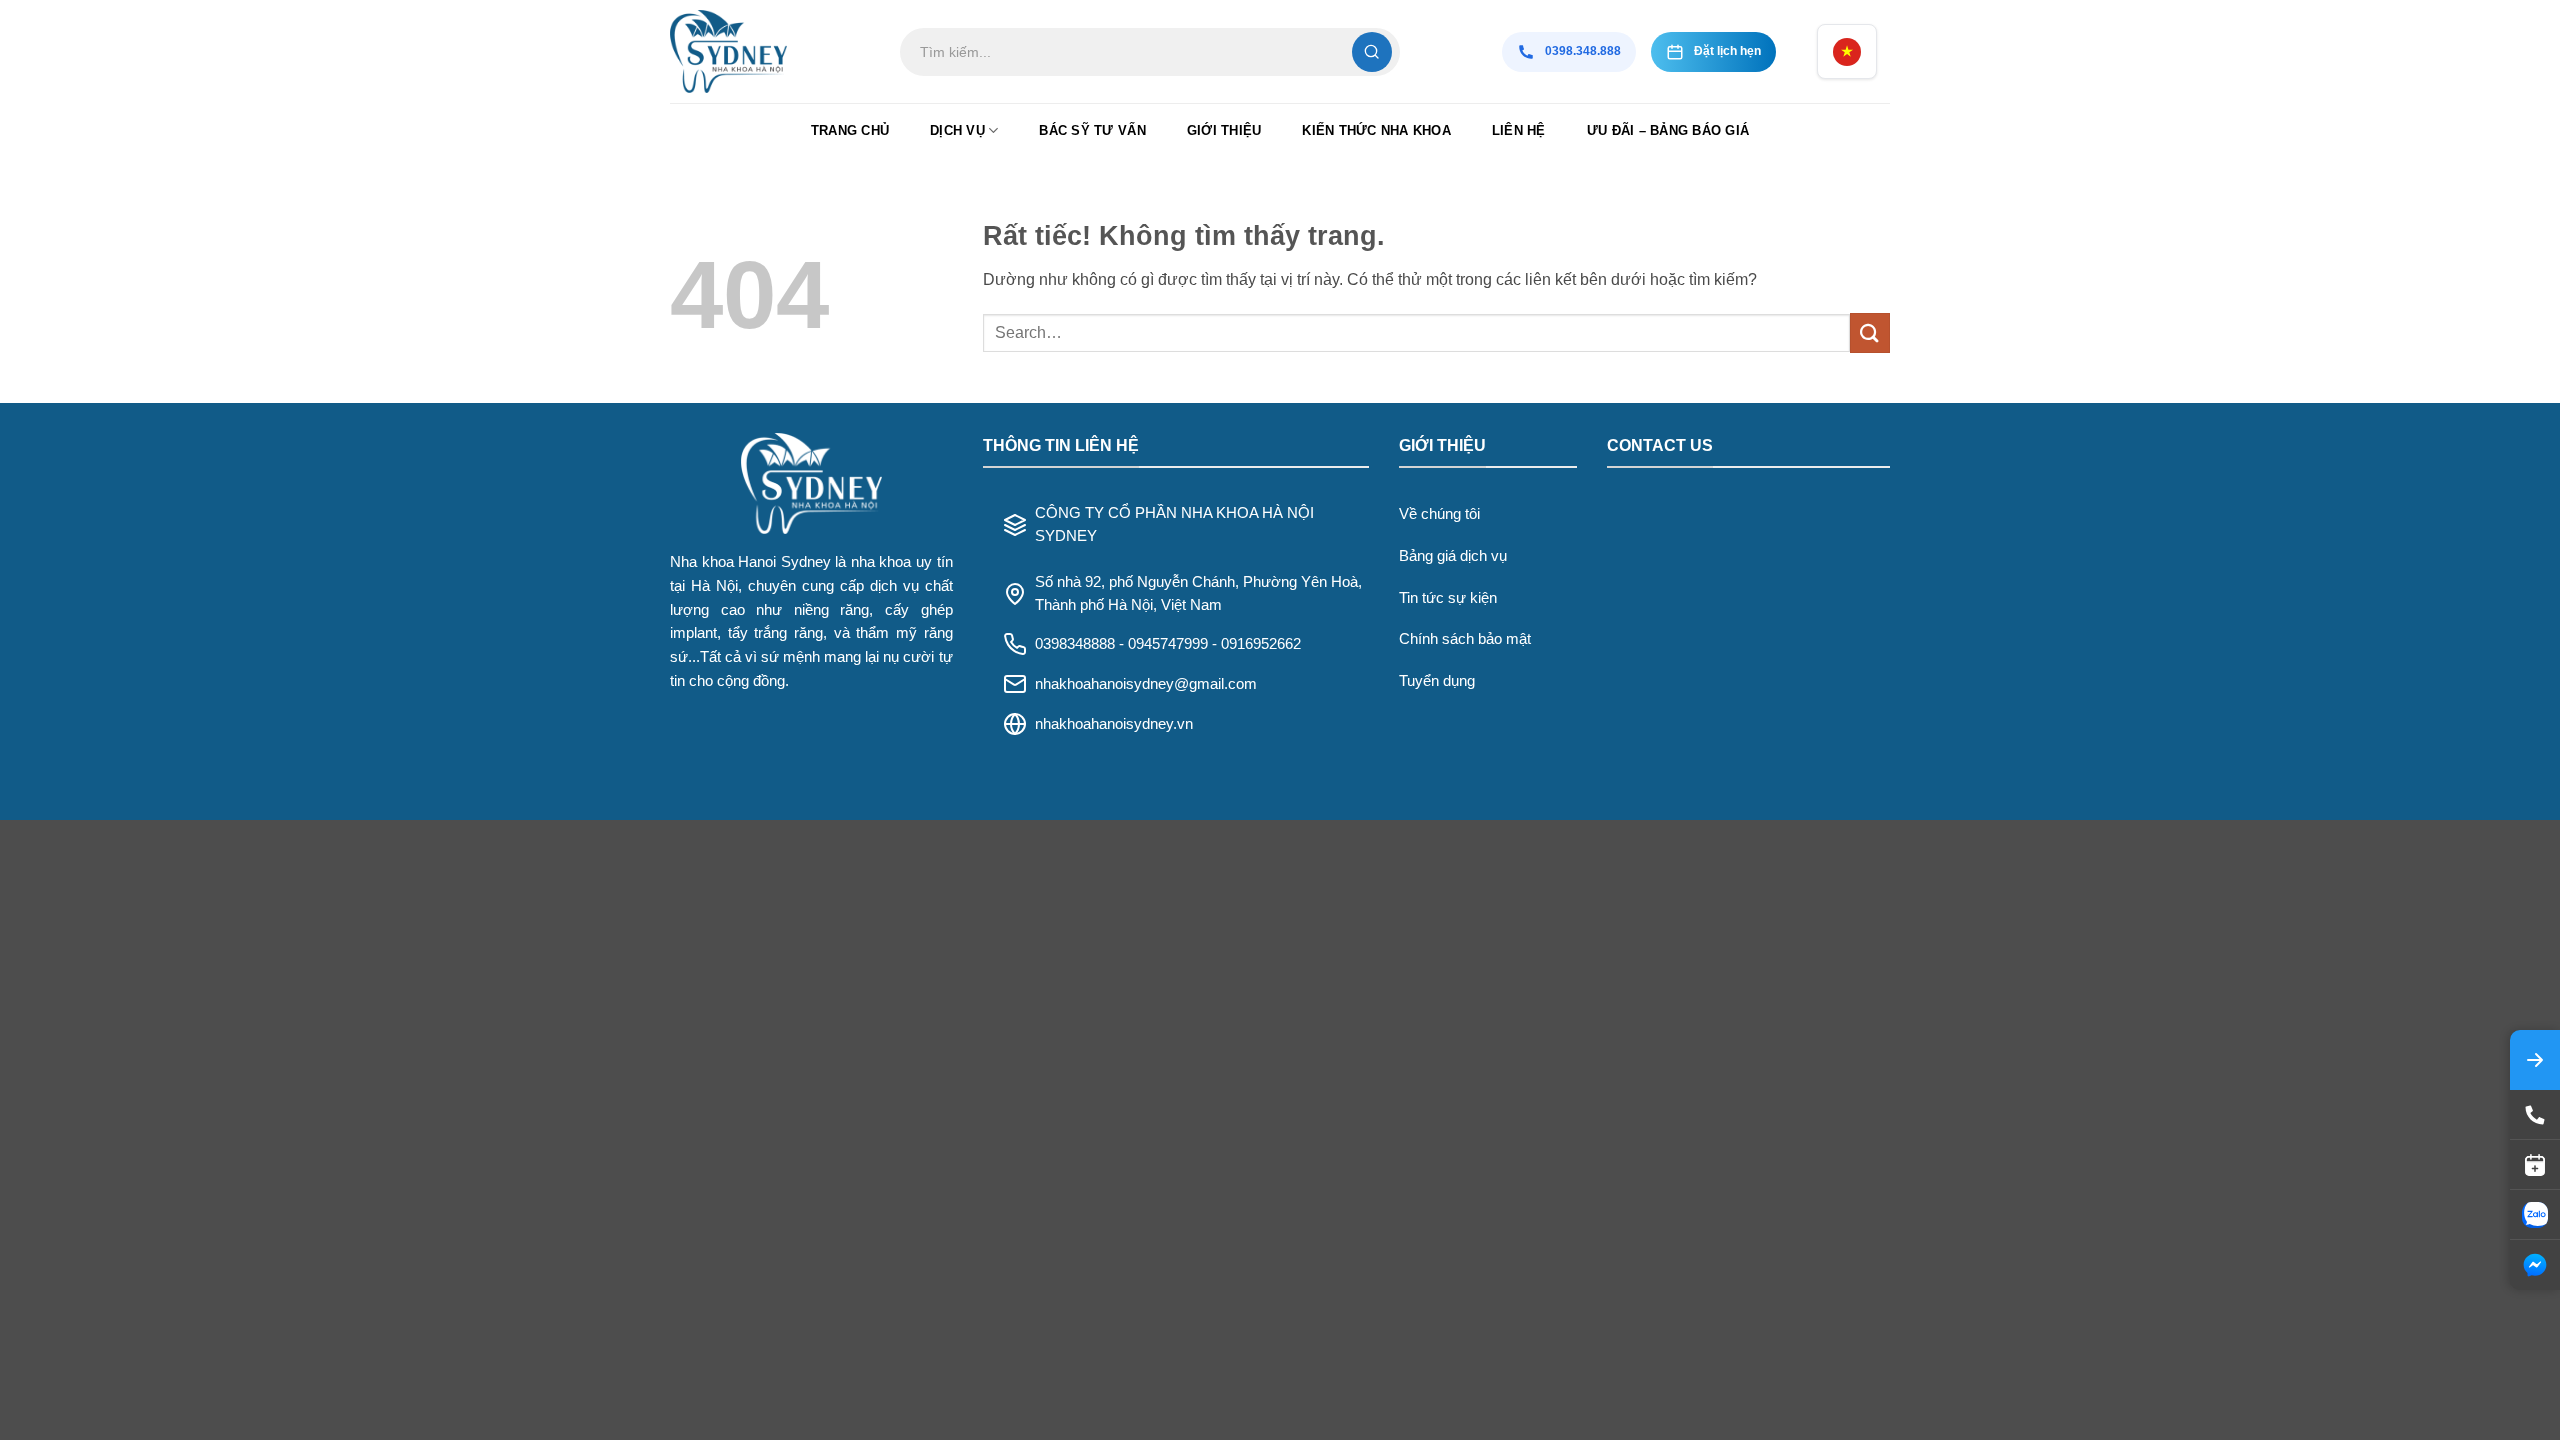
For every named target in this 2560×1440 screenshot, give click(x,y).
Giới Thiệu (1224, 130)
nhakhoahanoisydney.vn (1114, 723)
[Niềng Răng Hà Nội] (770, 51)
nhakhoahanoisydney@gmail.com (1146, 683)
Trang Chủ (850, 130)
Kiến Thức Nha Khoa (1376, 130)
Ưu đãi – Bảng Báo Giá (1668, 130)
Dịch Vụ (957, 130)
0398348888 (1075, 643)
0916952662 (1261, 643)
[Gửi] (1870, 332)
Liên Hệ (1519, 130)
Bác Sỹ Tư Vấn (1092, 130)
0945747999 (1168, 643)
